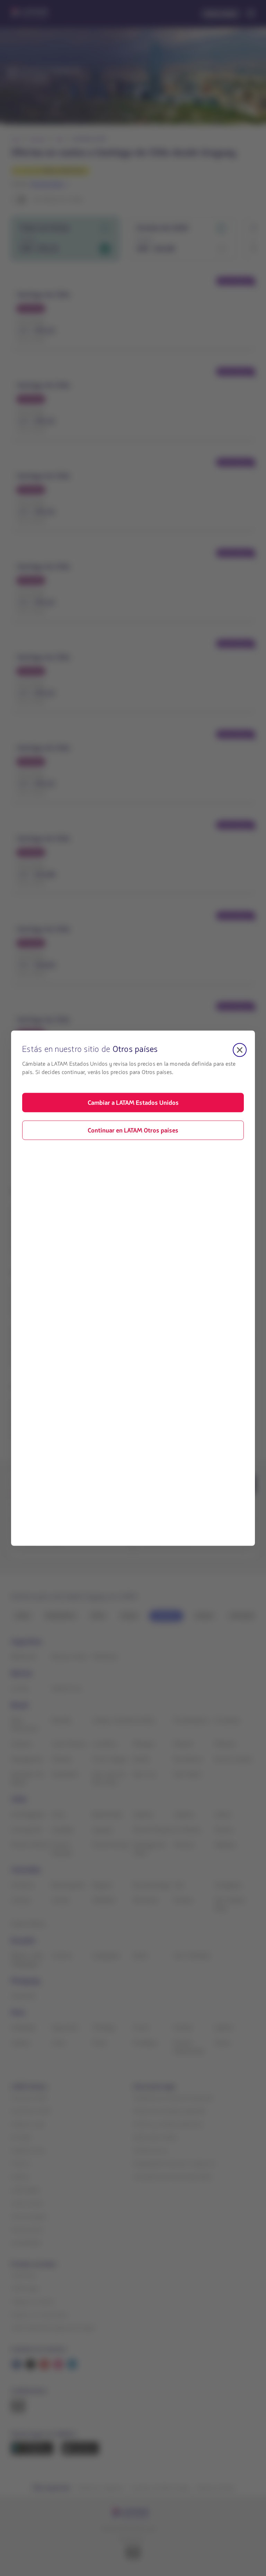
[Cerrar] (240, 1050)
